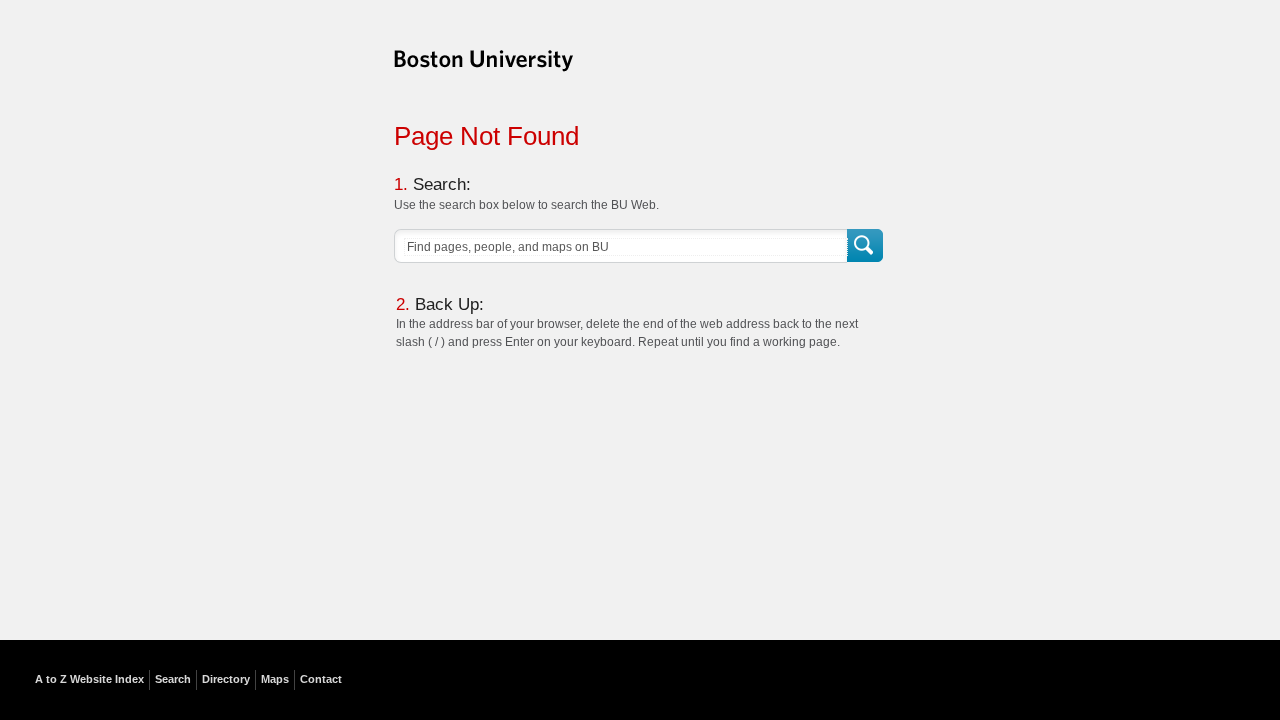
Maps (275, 679)
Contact (321, 679)
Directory (226, 679)
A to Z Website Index (89, 679)
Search (866, 246)
